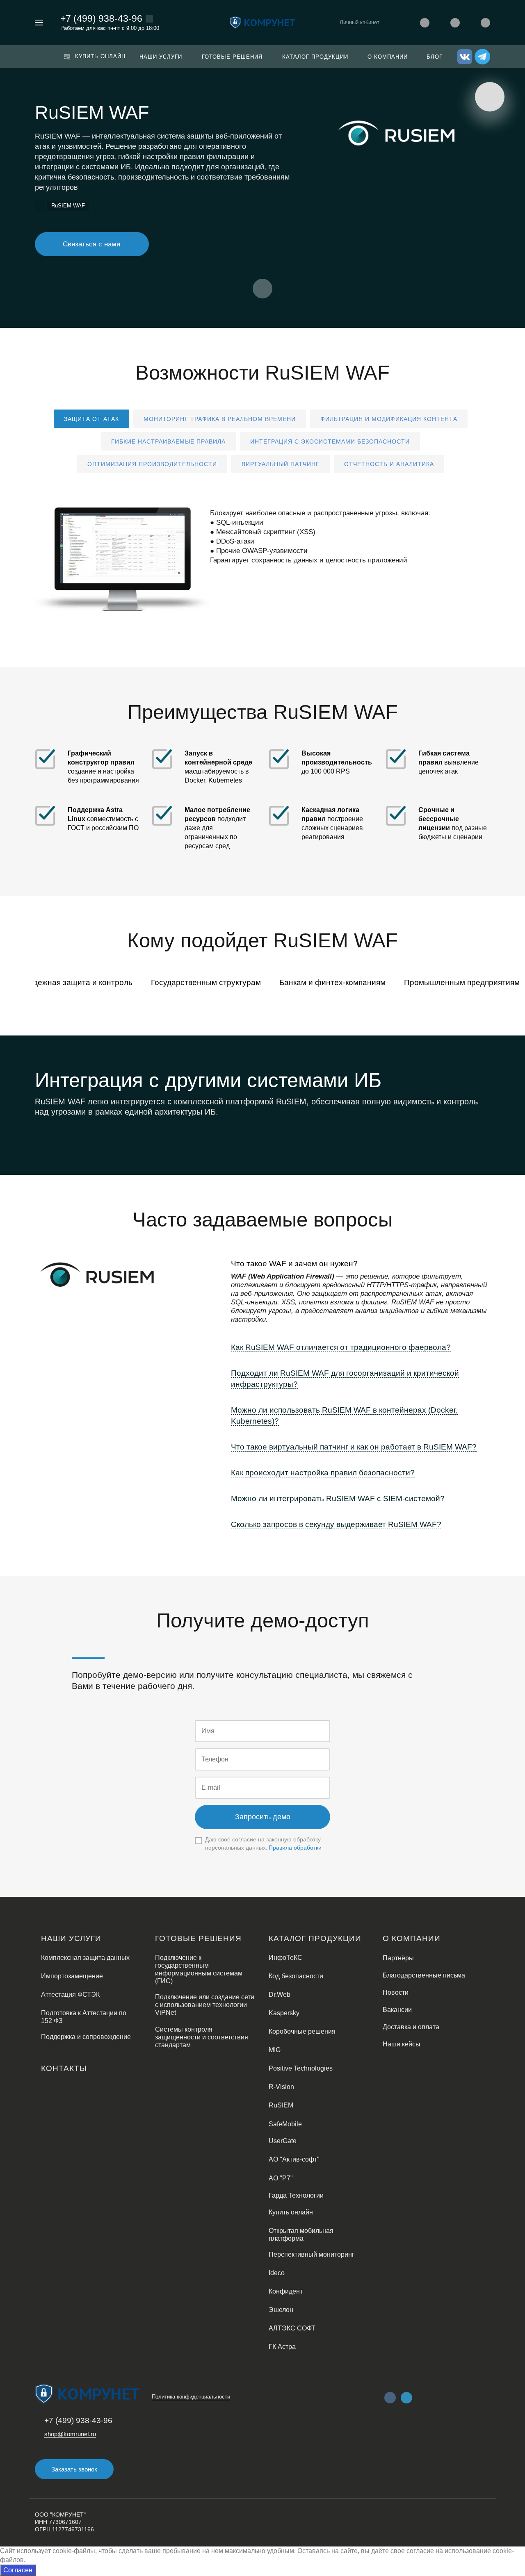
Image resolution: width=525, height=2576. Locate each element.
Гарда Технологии (296, 2195)
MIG (275, 2050)
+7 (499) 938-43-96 (101, 18)
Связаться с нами (92, 244)
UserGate (283, 2141)
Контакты (64, 2068)
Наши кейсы (402, 2044)
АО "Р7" (281, 2178)
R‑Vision (281, 2087)
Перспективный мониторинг (312, 2254)
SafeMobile (285, 2124)
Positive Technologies (301, 2068)
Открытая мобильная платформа (301, 2235)
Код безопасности (296, 1976)
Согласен (18, 2570)
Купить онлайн (291, 2212)
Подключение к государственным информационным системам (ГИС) (199, 1969)
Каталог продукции (315, 1938)
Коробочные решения (302, 2031)
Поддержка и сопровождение (86, 2037)
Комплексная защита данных (85, 1958)
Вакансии (397, 2010)
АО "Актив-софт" (294, 2159)
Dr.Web (280, 1995)
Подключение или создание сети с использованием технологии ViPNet (205, 2005)
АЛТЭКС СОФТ (292, 2328)
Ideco (277, 2273)
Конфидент (286, 2291)
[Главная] (40, 206)
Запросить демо (263, 1817)
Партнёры (398, 1958)
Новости (396, 1992)
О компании (412, 1938)
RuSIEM (281, 2105)
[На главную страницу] (262, 22)
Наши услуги (71, 1938)
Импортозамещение (72, 1976)
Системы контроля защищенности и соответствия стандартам (202, 2037)
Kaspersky (284, 2013)
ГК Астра (282, 2347)
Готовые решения (198, 1938)
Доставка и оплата (411, 2027)
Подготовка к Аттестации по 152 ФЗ (84, 2017)
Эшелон (281, 2310)
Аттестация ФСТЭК (70, 1995)
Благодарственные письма (424, 1975)
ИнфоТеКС (285, 1958)
